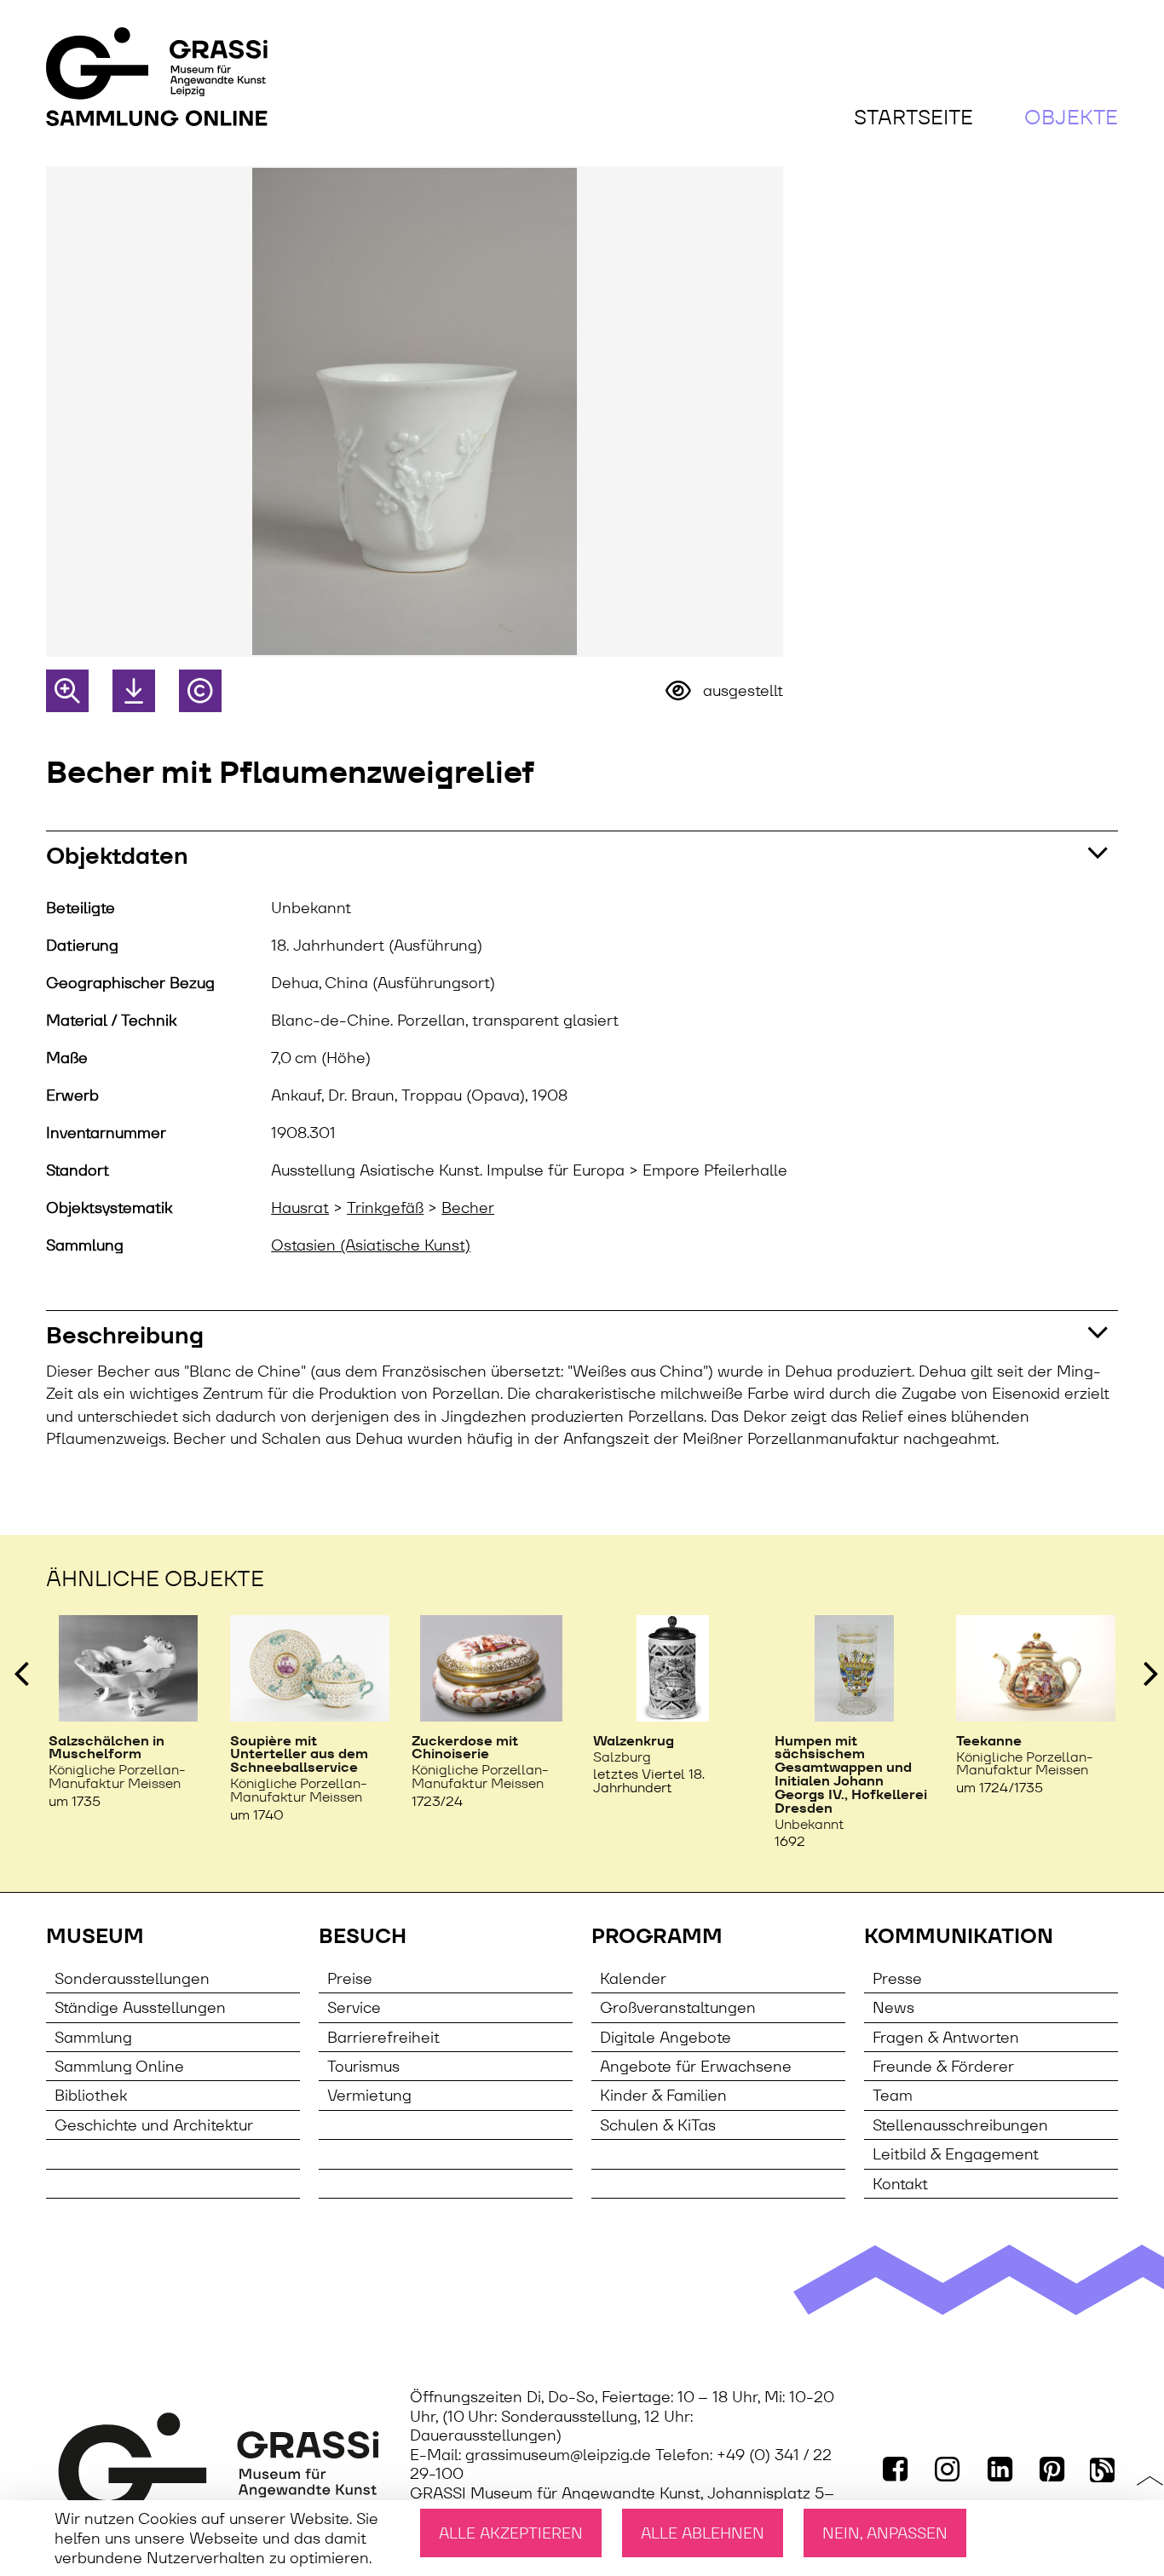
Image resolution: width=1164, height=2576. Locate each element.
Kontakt (900, 2184)
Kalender (633, 1978)
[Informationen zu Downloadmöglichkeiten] (134, 691)
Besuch (363, 1936)
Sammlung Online (119, 2066)
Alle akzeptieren (511, 2533)
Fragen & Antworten (946, 2037)
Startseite (913, 117)
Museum (95, 1936)
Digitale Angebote (666, 2037)
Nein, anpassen (885, 2533)
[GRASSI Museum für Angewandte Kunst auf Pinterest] (1054, 2469)
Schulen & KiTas (658, 2125)
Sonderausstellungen (132, 1978)
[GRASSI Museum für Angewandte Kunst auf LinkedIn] (1001, 2469)
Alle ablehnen (703, 2533)
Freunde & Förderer (943, 2066)
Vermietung (369, 2095)
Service (354, 2007)
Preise (350, 1978)
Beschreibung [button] (125, 1335)
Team (893, 2095)
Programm (657, 1936)
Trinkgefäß (385, 1208)
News (893, 2007)
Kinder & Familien (663, 2095)
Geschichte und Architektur (154, 2125)
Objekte (1071, 117)
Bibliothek (91, 2095)
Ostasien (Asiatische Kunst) (371, 1245)
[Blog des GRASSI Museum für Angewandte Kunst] (1104, 2469)
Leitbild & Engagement (956, 2154)
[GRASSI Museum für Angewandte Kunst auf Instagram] (949, 2469)
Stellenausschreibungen (960, 2125)
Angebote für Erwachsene (696, 2066)
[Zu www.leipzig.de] (219, 2465)
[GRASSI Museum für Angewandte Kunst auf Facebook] (896, 2469)
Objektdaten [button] (117, 856)
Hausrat (300, 1208)
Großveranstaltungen (678, 2007)
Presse (897, 1978)
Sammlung (93, 2037)
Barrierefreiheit (383, 2037)
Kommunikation (959, 1936)
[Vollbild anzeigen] (67, 691)
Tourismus (363, 2066)
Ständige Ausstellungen (140, 2007)
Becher (468, 1208)
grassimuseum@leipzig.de (558, 2455)
